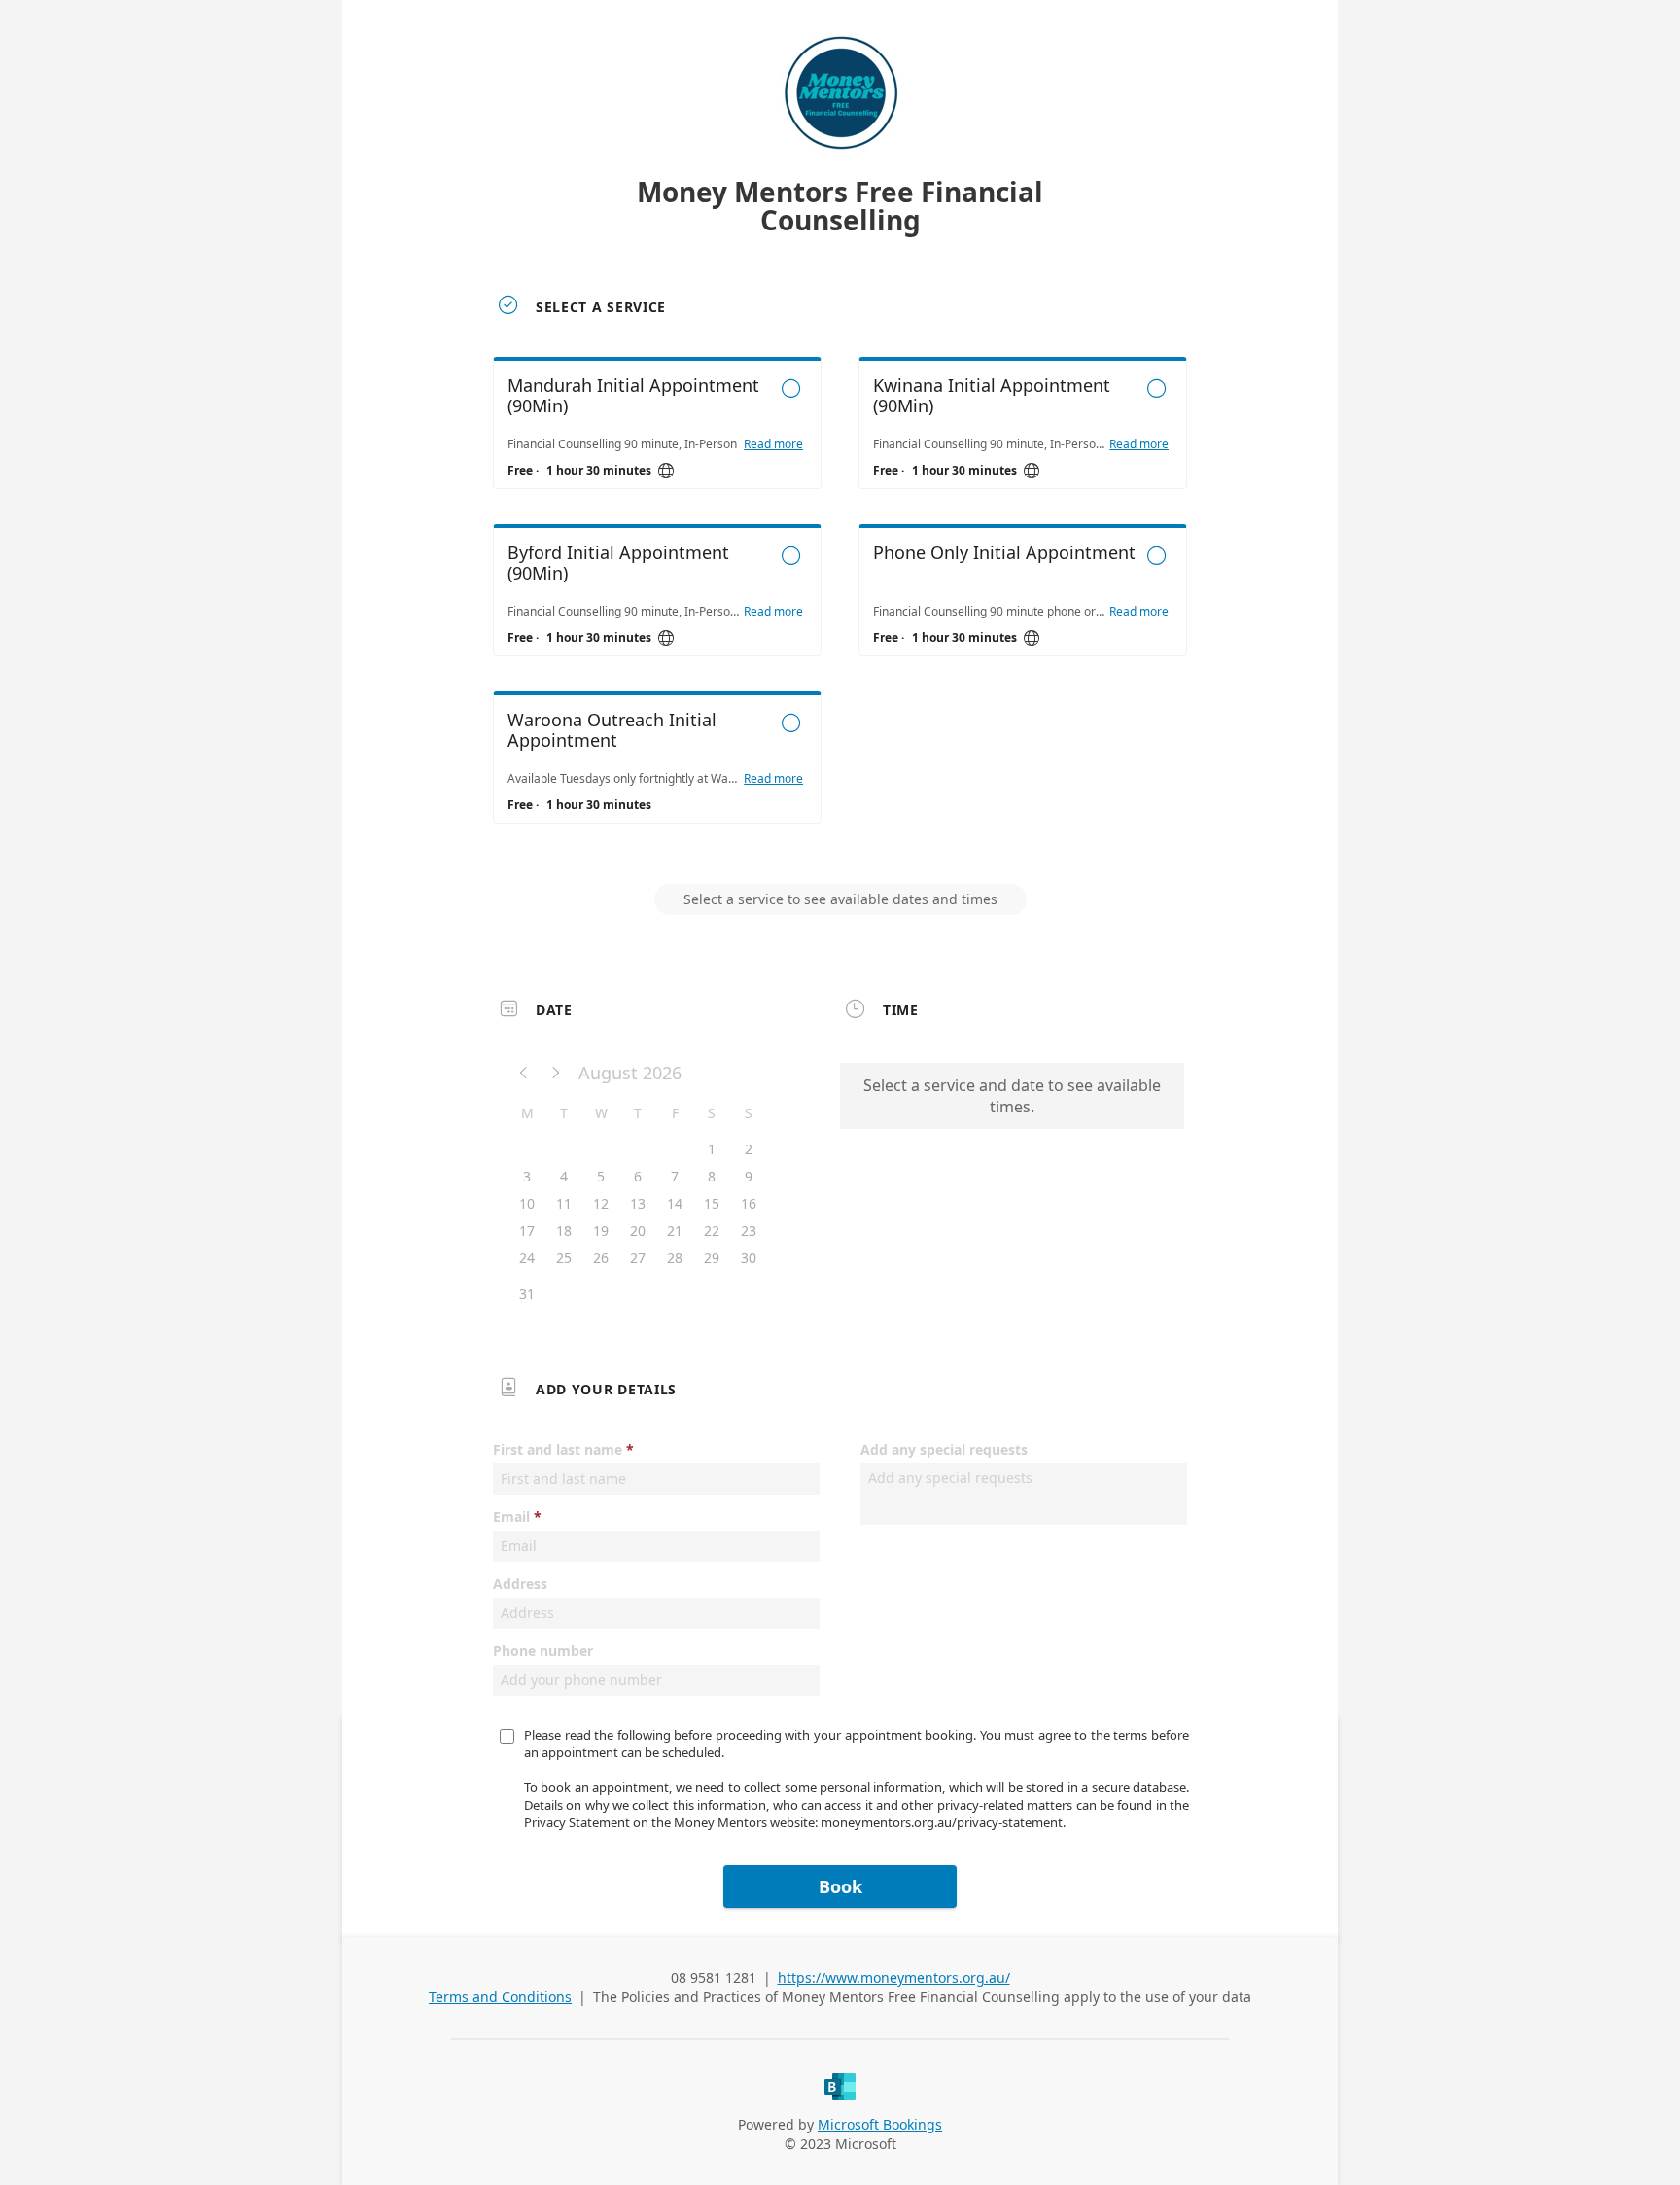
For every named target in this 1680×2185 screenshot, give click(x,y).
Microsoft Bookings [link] (880, 2124)
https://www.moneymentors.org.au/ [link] (894, 1977)
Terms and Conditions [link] (500, 1997)
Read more (773, 444)
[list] (840, 608)
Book (840, 1886)
